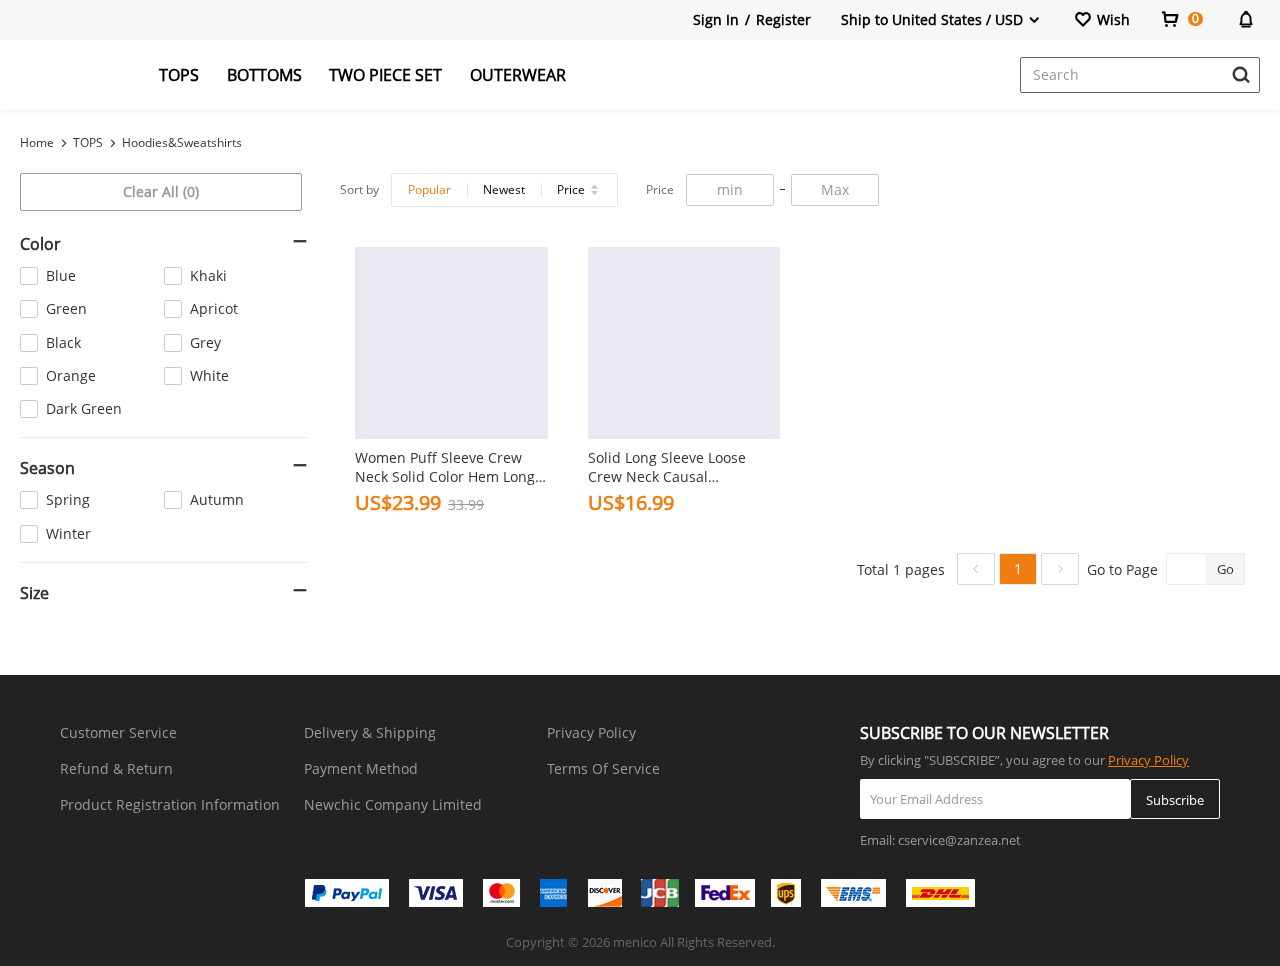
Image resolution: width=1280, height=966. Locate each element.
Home (37, 142)
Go (1225, 569)
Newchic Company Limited (393, 804)
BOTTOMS (264, 75)
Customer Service (118, 732)
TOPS (179, 75)
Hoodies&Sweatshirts (182, 142)
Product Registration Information (170, 804)
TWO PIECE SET (385, 75)
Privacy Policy (591, 732)
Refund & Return (116, 768)
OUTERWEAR (518, 75)
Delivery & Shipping (370, 732)
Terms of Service (603, 768)
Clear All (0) (161, 191)
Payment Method (361, 768)
